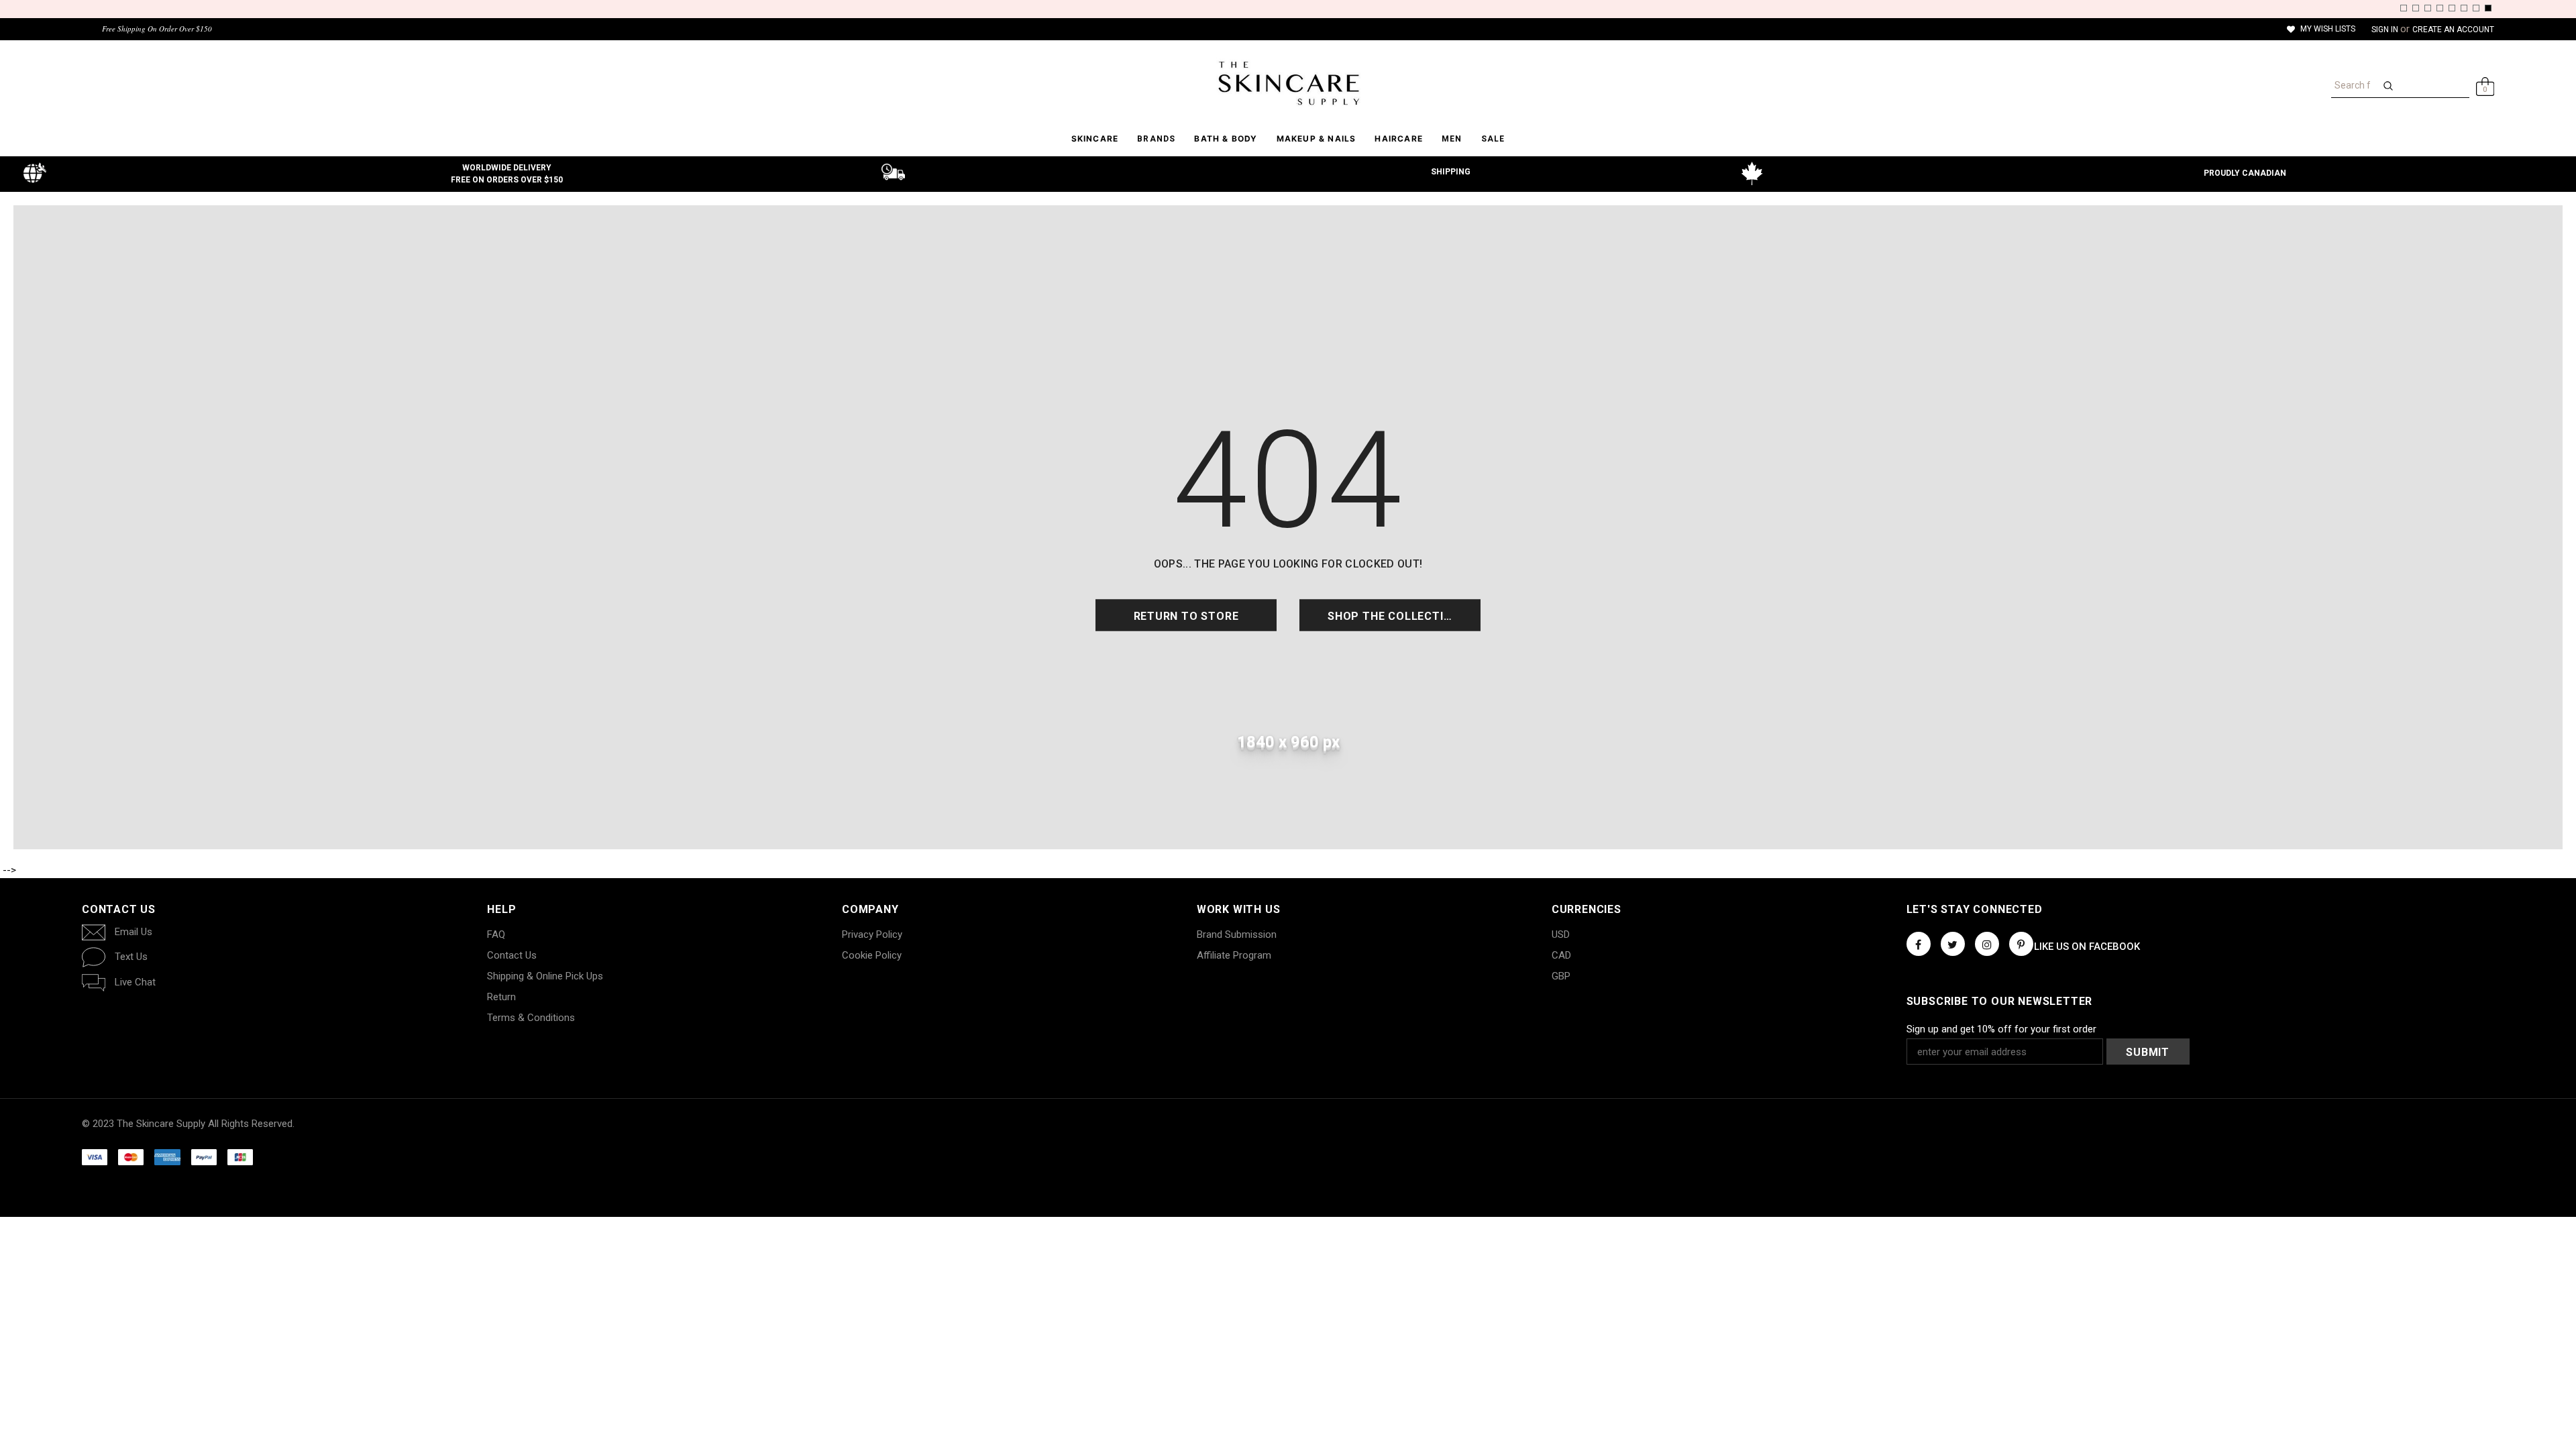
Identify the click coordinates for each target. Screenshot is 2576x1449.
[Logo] (1288, 83)
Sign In (2386, 30)
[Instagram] (1987, 944)
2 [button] (2416, 8)
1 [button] (2404, 8)
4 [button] (2440, 8)
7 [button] (2476, 8)
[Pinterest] (2021, 944)
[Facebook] (1919, 944)
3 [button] (2428, 8)
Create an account (2453, 30)
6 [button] (2464, 8)
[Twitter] (1953, 944)
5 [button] (2452, 8)
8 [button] (2488, 8)
